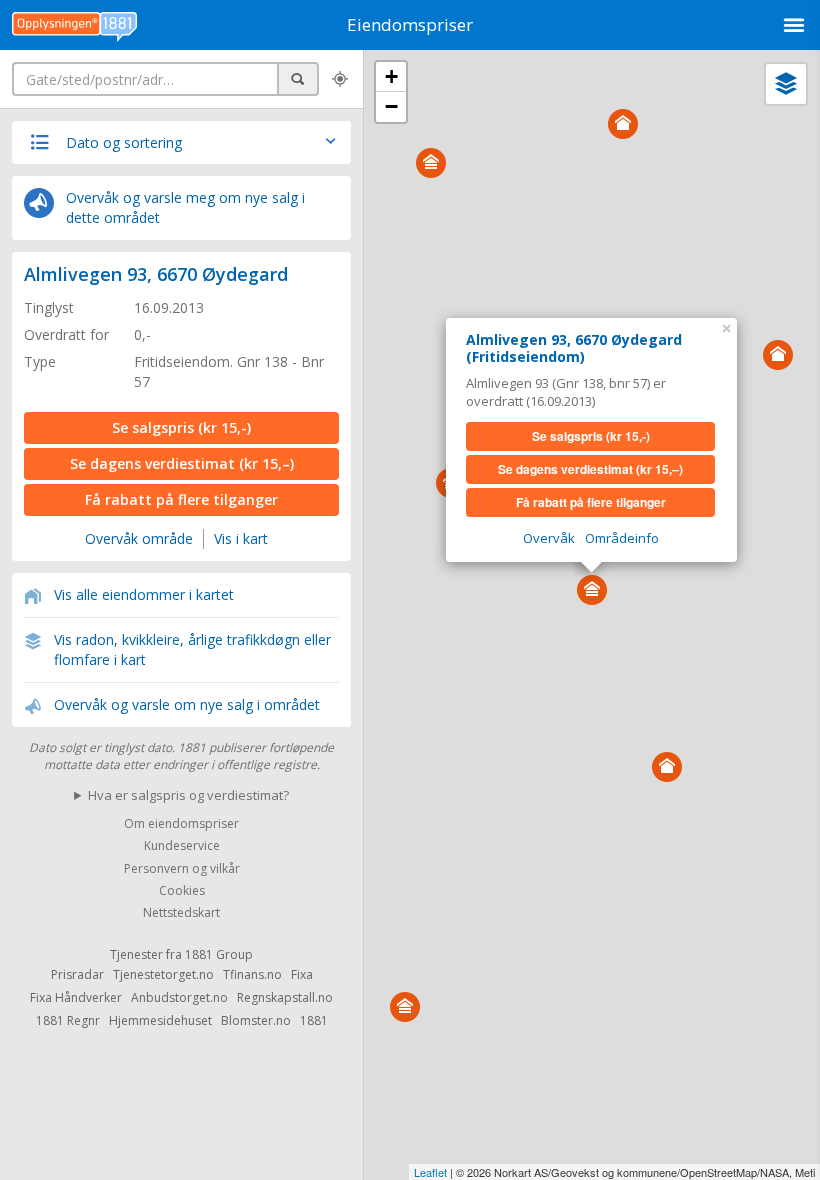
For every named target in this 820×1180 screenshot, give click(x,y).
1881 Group (219, 954)
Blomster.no (256, 1020)
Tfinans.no (252, 974)
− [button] (391, 106)
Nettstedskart (181, 913)
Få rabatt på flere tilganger (181, 499)
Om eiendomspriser (181, 823)
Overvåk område (139, 538)
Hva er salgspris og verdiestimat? (188, 795)
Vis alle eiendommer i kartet (144, 594)
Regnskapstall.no (285, 997)
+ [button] (391, 76)
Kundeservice (182, 846)
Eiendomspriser (410, 24)
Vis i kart (241, 538)
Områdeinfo (622, 538)
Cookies (182, 890)
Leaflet (430, 1172)
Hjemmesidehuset (160, 1020)
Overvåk (549, 538)
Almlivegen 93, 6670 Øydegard (156, 274)
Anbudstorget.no (179, 997)
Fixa (302, 974)
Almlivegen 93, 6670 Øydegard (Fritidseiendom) (574, 348)
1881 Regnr (68, 1020)
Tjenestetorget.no (163, 974)
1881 (314, 1020)
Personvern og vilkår (182, 868)
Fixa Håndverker (76, 997)
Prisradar (77, 974)
